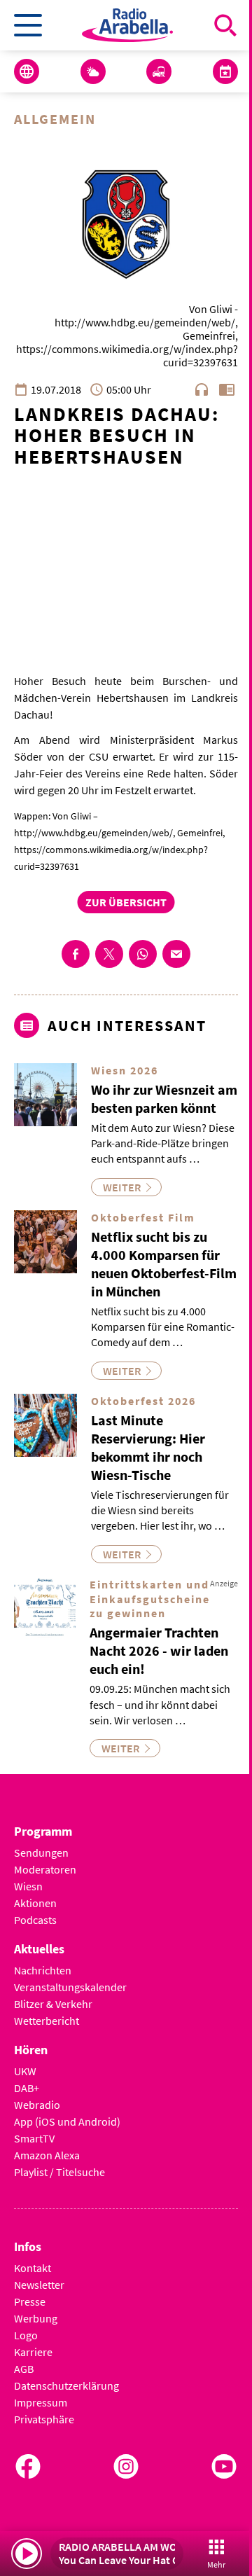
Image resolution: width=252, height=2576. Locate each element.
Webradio (37, 2105)
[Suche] (225, 25)
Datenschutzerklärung (66, 2385)
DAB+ (27, 2088)
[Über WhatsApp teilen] (143, 954)
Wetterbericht (47, 2021)
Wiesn (28, 1886)
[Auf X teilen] (109, 954)
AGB (24, 2369)
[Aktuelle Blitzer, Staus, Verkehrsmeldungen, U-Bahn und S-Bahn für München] (159, 71)
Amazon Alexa (47, 2155)
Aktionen (35, 1903)
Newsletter (39, 2285)
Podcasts (35, 1920)
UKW (25, 2071)
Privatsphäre (44, 2419)
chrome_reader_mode (227, 389)
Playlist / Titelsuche (59, 2172)
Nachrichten (43, 1970)
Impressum (41, 2402)
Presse (30, 2301)
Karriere (33, 2352)
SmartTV (34, 2138)
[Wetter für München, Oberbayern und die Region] (93, 71)
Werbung (36, 2318)
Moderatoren (45, 1869)
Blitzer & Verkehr (53, 2004)
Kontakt (33, 2268)
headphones (202, 389)
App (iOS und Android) (67, 2121)
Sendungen (41, 1853)
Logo (26, 2335)
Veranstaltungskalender (70, 1987)
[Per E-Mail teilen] (176, 954)
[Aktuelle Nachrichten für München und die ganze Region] (27, 71)
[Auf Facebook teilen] (76, 954)
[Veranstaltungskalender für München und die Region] (225, 71)
